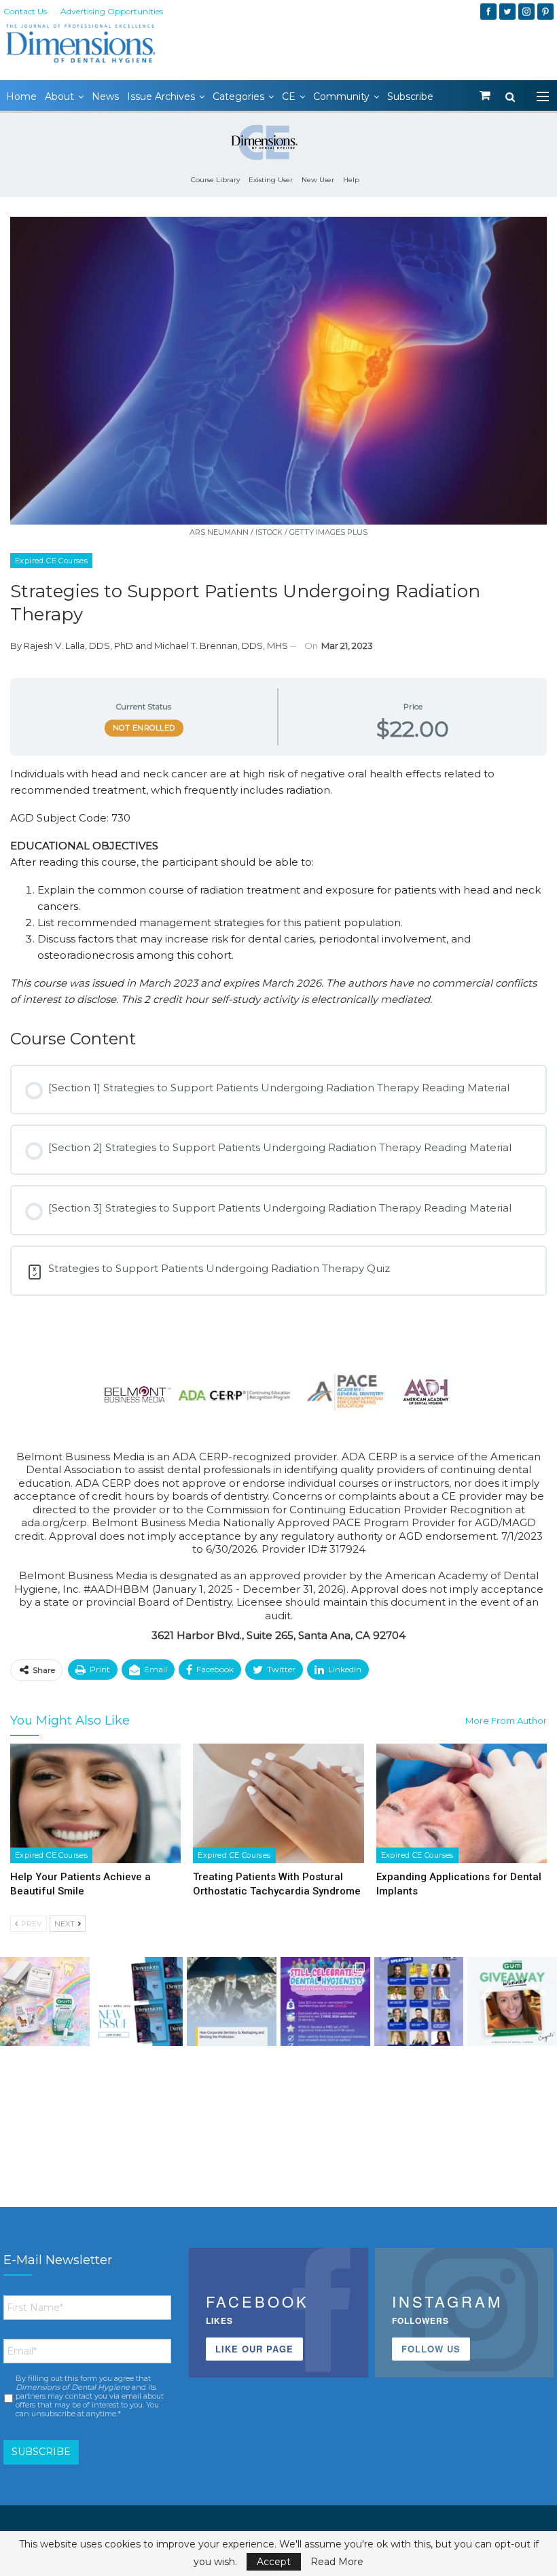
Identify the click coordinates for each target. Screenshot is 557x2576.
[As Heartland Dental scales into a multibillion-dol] (232, 2002)
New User (318, 180)
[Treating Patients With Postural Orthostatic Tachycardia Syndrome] (278, 1803)
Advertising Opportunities (112, 11)
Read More (337, 2562)
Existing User (271, 180)
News (105, 96)
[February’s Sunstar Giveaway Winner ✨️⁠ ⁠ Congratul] (512, 2002)
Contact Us (25, 11)
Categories (238, 96)
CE (289, 96)
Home (21, 96)
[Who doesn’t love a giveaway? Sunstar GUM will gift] (45, 2002)
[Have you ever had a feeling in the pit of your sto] (139, 2002)
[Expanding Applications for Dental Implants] (462, 1803)
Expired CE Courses (51, 561)
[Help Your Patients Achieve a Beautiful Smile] (95, 1803)
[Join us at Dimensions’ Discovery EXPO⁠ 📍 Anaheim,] (419, 2002)
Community (341, 96)
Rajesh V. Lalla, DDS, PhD (78, 646)
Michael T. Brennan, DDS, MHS (221, 646)
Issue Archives (161, 96)
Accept (274, 2562)
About (59, 96)
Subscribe (410, 96)
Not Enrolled (144, 728)
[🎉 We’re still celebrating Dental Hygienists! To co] (325, 2002)
